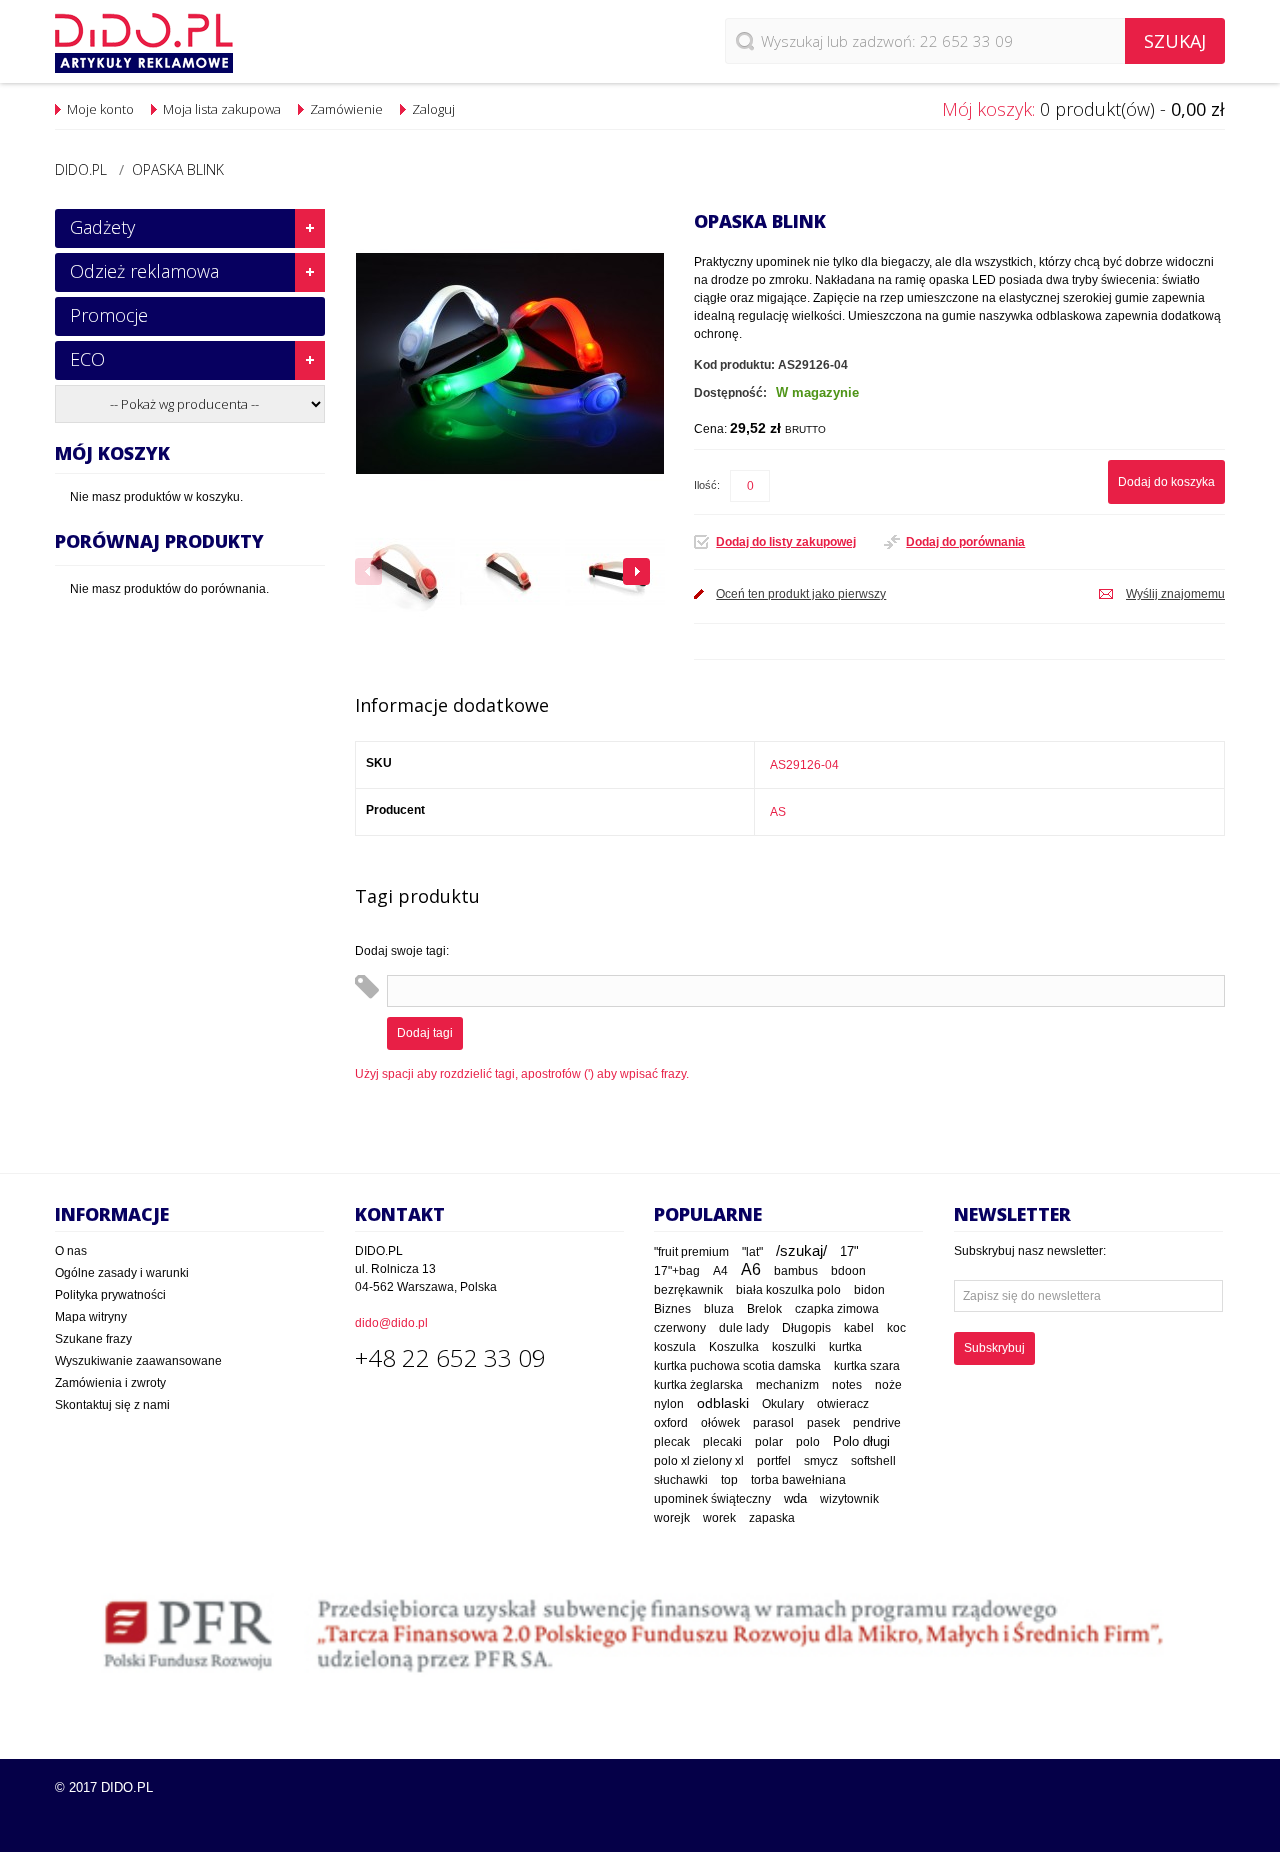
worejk (672, 1518)
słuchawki (681, 1479)
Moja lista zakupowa (222, 109)
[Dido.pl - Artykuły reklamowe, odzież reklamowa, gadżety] (144, 43)
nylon (669, 1404)
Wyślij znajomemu (1175, 594)
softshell (873, 1461)
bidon (869, 1290)
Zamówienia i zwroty (110, 1383)
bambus (796, 1271)
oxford (671, 1423)
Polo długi (861, 1442)
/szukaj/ (801, 1251)
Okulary (783, 1404)
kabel (859, 1328)
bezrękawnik (688, 1290)
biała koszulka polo (788, 1290)
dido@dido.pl (391, 1323)
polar (769, 1442)
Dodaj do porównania (965, 542)
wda (795, 1499)
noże (888, 1385)
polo (808, 1442)
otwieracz (843, 1404)
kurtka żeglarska (698, 1384)
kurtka (845, 1347)
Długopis (806, 1327)
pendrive (877, 1423)
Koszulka (734, 1347)
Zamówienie (346, 109)
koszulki (794, 1347)
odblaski (723, 1403)
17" (849, 1251)
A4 (720, 1271)
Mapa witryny (91, 1317)
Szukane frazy (93, 1339)
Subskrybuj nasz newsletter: (1030, 1251)
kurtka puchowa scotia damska (737, 1366)
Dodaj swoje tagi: (402, 951)
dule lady (744, 1327)
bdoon (848, 1270)
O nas (71, 1251)
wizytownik (849, 1499)
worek (719, 1518)
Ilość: (707, 485)
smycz (821, 1461)
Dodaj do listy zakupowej (786, 542)
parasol (773, 1422)
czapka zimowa (837, 1309)
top (729, 1479)
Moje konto (100, 109)
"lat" (752, 1252)
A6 (751, 1269)
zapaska (772, 1518)
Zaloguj (433, 109)
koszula (675, 1347)
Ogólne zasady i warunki (122, 1273)
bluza (719, 1309)
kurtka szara (867, 1366)
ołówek (720, 1423)
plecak (672, 1442)
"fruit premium (691, 1252)
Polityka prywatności (110, 1295)
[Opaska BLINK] (405, 572)
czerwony (680, 1328)
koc (896, 1328)
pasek (823, 1423)
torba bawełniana (798, 1480)
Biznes (672, 1309)
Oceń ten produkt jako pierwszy (801, 594)
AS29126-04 (804, 765)
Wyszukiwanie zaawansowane (138, 1361)
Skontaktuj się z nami (112, 1405)
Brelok (764, 1309)
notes (847, 1385)
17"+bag (677, 1271)
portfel (774, 1460)
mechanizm (787, 1385)
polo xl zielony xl (699, 1461)
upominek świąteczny (712, 1499)
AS (778, 812)
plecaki (722, 1442)
